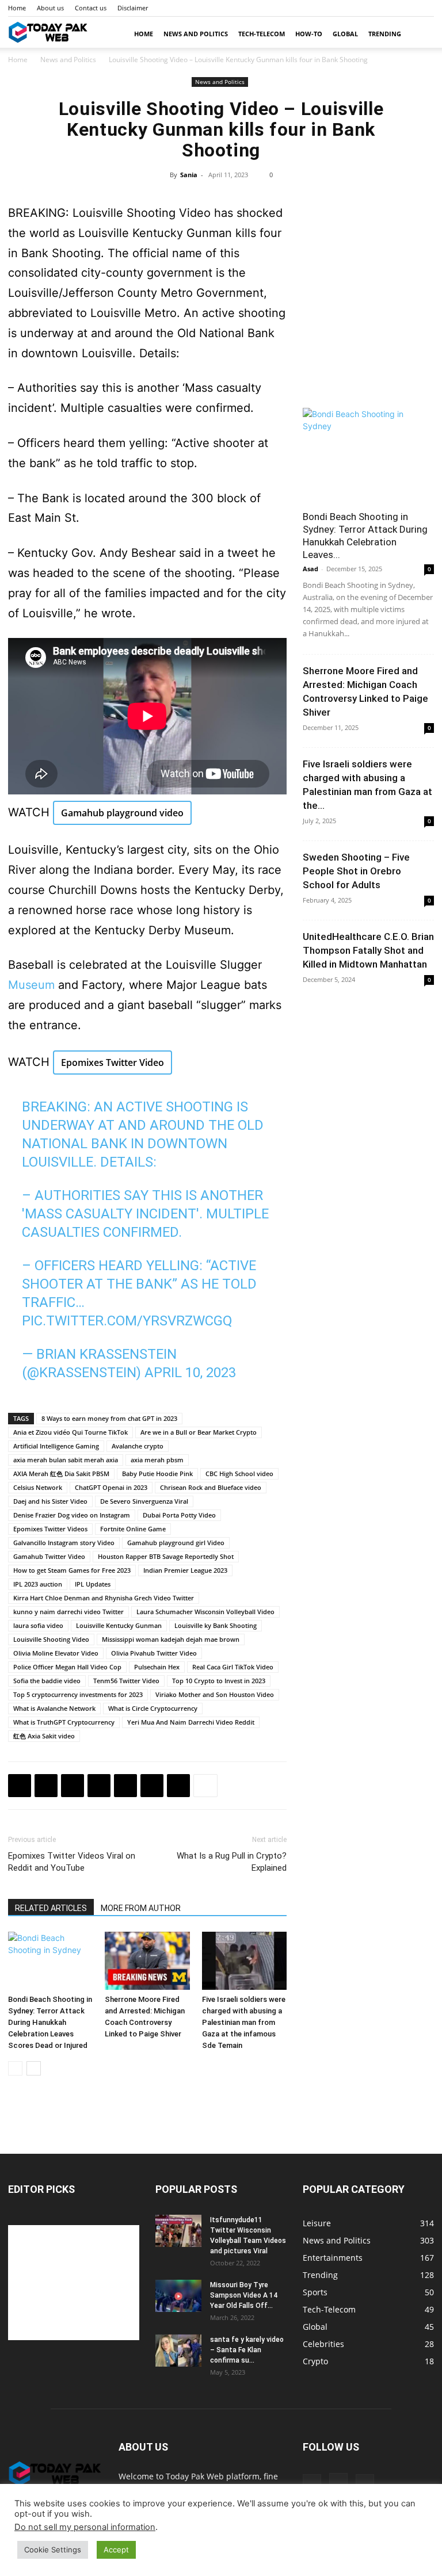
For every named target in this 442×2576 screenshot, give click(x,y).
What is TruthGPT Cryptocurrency (64, 1722)
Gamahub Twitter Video (49, 1556)
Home (17, 8)
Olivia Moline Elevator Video (56, 1653)
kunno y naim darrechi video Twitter (68, 1612)
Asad (310, 569)
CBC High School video (239, 1474)
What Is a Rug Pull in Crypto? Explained (232, 1862)
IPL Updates (93, 1584)
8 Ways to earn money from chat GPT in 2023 (109, 1418)
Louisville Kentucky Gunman (119, 1625)
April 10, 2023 (190, 1373)
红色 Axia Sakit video (44, 1736)
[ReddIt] (125, 1786)
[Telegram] (178, 1786)
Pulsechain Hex (157, 1667)
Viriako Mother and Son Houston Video (215, 1694)
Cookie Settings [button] (53, 2550)
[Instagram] (406, 8)
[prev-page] (15, 2068)
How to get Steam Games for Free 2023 (72, 1570)
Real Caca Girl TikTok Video (233, 1667)
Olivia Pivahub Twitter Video (154, 1653)
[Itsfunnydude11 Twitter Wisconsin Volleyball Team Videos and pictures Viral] (178, 2231)
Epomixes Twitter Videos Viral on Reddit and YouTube (72, 1862)
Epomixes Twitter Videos (50, 1529)
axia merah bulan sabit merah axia (66, 1460)
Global (345, 34)
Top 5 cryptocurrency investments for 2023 (78, 1694)
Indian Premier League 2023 (185, 1570)
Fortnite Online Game (133, 1529)
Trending (385, 34)
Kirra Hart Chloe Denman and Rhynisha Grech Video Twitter (104, 1598)
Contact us (91, 8)
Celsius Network (38, 1487)
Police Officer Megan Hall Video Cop (67, 1667)
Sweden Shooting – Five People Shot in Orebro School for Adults (356, 871)
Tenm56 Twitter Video (126, 1681)
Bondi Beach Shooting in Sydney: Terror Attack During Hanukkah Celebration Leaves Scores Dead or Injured (50, 2022)
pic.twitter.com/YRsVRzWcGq (127, 1321)
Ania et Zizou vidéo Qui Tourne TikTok (71, 1432)
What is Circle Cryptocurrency (153, 1708)
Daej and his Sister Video (50, 1501)
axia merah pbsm (157, 1460)
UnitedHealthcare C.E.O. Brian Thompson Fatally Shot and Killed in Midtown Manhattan (368, 950)
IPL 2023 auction (38, 1584)
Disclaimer (133, 8)
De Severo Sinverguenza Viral (144, 1501)
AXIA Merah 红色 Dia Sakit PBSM (61, 1474)
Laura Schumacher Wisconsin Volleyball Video (205, 1612)
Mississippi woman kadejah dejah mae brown (171, 1639)
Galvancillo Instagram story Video (64, 1543)
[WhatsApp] (99, 1786)
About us (50, 8)
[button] (420, 34)
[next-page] (34, 2068)
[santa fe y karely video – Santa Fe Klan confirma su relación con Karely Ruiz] (178, 2350)
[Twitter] (46, 1786)
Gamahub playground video (122, 813)
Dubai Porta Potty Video (179, 1515)
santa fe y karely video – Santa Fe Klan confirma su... (247, 2350)
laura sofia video (38, 1625)
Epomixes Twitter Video (113, 1062)
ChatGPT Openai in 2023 (111, 1487)
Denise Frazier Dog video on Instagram (72, 1515)
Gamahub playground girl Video (176, 1543)
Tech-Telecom (262, 34)
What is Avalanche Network (54, 1708)
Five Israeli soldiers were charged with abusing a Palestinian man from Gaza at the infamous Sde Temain (244, 2022)
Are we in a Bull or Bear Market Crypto (199, 1432)
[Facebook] (387, 8)
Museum (31, 985)
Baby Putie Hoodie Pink (157, 1474)
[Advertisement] (368, 328)
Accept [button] (116, 2550)
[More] (205, 1786)
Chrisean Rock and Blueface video (211, 1487)
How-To (309, 34)
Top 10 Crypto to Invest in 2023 (219, 1681)
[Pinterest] (73, 1786)
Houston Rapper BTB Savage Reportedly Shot (166, 1556)
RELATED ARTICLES (51, 1908)
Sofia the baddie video (47, 1681)
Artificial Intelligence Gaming (56, 1446)
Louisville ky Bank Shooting (216, 1625)
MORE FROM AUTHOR (141, 1908)
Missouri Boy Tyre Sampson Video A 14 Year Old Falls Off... (244, 2295)
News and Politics (196, 34)
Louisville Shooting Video (51, 1639)
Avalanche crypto (138, 1446)
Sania (189, 175)
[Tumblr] (425, 8)
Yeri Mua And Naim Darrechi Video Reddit (191, 1722)
